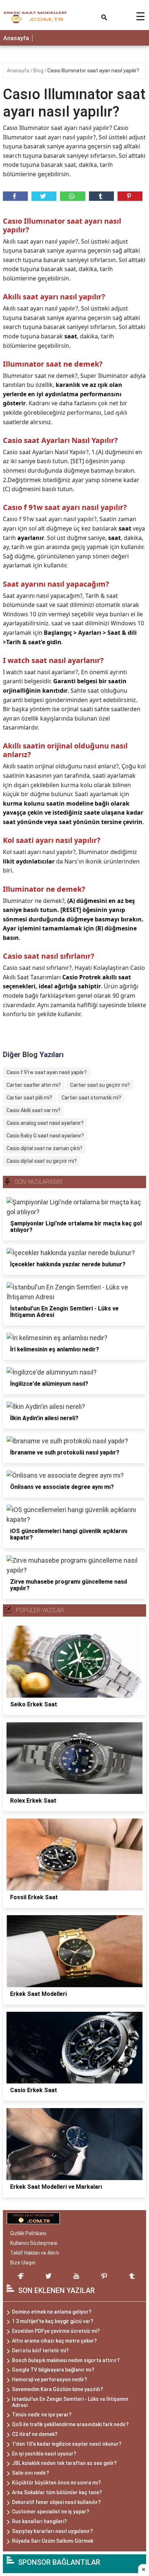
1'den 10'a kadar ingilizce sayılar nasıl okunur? (67, 2444)
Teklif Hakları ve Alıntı (35, 2253)
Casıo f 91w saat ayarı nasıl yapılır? (47, 1072)
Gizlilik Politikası (28, 2233)
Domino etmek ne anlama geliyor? (52, 2312)
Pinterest (130, 196)
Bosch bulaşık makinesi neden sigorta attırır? (66, 2360)
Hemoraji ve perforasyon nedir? (50, 2379)
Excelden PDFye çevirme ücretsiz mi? (56, 2331)
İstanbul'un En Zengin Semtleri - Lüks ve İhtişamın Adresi (70, 2402)
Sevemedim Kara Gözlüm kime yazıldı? (58, 2389)
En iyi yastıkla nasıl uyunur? (44, 2454)
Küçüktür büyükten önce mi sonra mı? (56, 2483)
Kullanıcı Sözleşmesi (34, 2243)
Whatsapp (73, 196)
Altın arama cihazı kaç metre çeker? (54, 2341)
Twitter (44, 196)
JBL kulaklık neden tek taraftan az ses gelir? (64, 2463)
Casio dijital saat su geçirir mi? (42, 1161)
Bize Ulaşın (23, 2263)
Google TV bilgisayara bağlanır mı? (53, 2370)
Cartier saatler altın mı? (34, 1085)
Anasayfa (16, 38)
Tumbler (101, 196)
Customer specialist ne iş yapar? (51, 2512)
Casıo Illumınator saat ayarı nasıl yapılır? (93, 71)
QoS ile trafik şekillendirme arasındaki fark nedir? (70, 2424)
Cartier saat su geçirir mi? (100, 1085)
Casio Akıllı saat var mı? (33, 1110)
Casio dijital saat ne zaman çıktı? (44, 1148)
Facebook (15, 196)
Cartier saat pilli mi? (29, 1098)
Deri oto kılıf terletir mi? (40, 2351)
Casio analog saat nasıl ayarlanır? (45, 1123)
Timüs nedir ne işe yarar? (42, 2415)
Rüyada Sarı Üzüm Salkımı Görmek (53, 2541)
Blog (39, 71)
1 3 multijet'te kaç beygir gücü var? (53, 2321)
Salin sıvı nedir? (31, 2473)
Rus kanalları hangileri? (39, 2521)
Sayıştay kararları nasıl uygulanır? (52, 2531)
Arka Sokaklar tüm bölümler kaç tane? (57, 2492)
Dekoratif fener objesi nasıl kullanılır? (56, 2502)
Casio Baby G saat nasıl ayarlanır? (45, 1136)
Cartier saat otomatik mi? (91, 1098)
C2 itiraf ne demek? (35, 2434)
